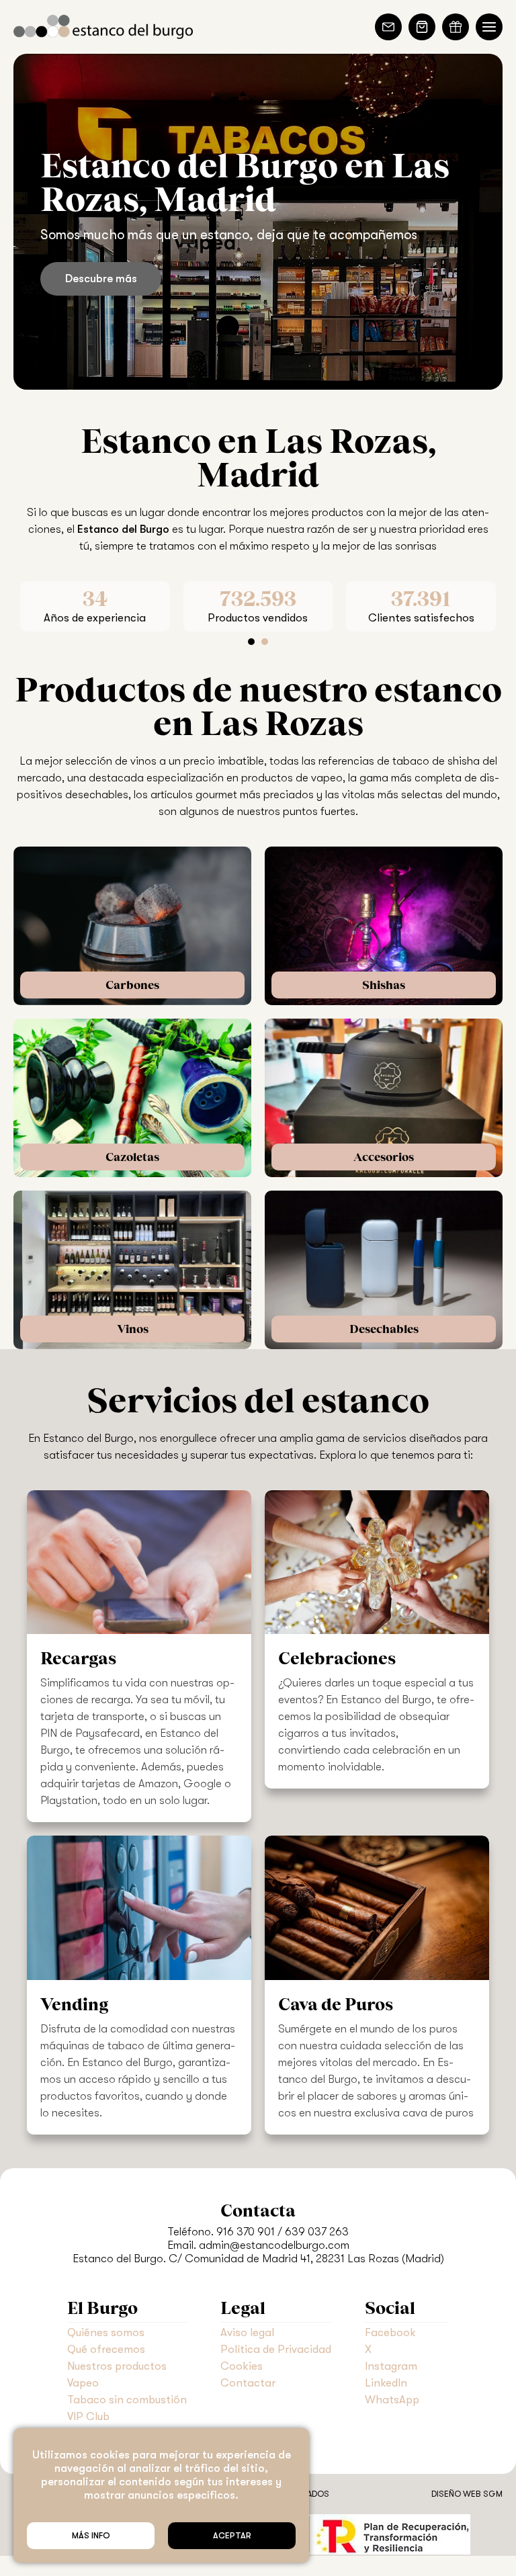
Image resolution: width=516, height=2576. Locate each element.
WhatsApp (392, 2400)
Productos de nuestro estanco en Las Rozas (258, 705)
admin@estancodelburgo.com (274, 2245)
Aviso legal (247, 2332)
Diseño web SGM (467, 2494)
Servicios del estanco (258, 1400)
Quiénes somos (106, 2332)
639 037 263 (317, 2232)
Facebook (390, 2332)
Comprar (422, 27)
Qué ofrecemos (106, 2349)
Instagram (391, 2366)
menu (489, 27)
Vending (74, 2004)
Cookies (242, 2366)
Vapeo (83, 2383)
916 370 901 (246, 2232)
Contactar (388, 27)
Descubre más (101, 278)
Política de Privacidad (276, 2349)
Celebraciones (337, 1658)
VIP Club (88, 2416)
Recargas (78, 1658)
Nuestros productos (117, 2366)
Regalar (456, 27)
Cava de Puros (336, 2004)
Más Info (91, 2536)
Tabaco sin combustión (127, 2400)
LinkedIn (386, 2383)
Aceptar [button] (232, 2536)
